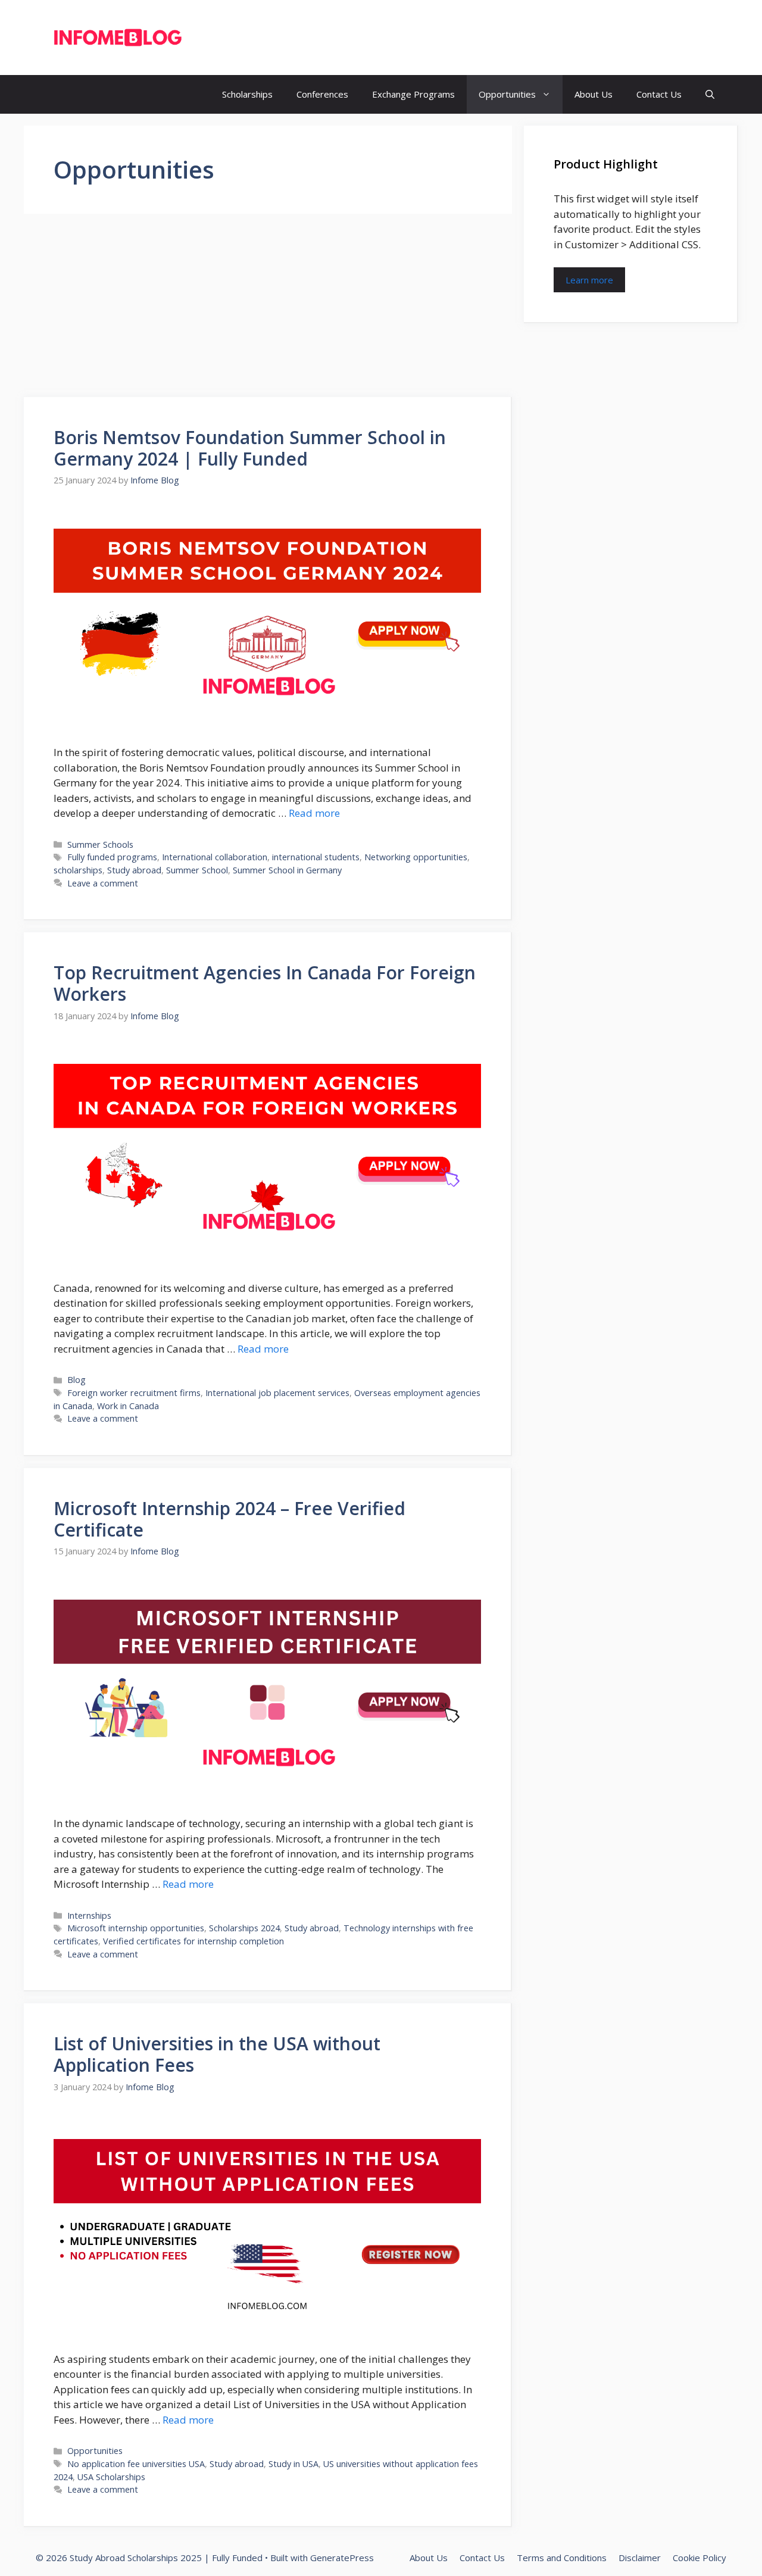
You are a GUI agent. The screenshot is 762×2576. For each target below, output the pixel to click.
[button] (710, 94)
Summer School (197, 870)
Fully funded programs (112, 857)
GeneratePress (342, 2558)
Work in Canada (128, 1406)
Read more (314, 813)
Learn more (589, 280)
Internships (89, 1915)
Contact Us (659, 94)
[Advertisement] (268, 309)
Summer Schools (100, 844)
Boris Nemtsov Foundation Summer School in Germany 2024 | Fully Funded (250, 448)
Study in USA (293, 2464)
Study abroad (134, 870)
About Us (594, 94)
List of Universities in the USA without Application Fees (217, 2054)
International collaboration (215, 857)
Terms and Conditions (562, 2558)
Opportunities (507, 94)
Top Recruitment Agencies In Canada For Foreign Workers (265, 983)
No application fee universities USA (136, 2464)
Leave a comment (103, 883)
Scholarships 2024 (244, 1928)
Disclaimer (640, 2558)
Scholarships (247, 94)
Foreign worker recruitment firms (134, 1393)
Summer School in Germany (287, 870)
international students (316, 857)
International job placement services (277, 1393)
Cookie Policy (699, 2558)
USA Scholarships (111, 2477)
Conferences (322, 94)
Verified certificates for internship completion (193, 1941)
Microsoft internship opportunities (136, 1928)
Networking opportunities (416, 857)
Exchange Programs (413, 94)
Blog (76, 1380)
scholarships (78, 870)
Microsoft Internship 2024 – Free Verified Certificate (229, 1519)
